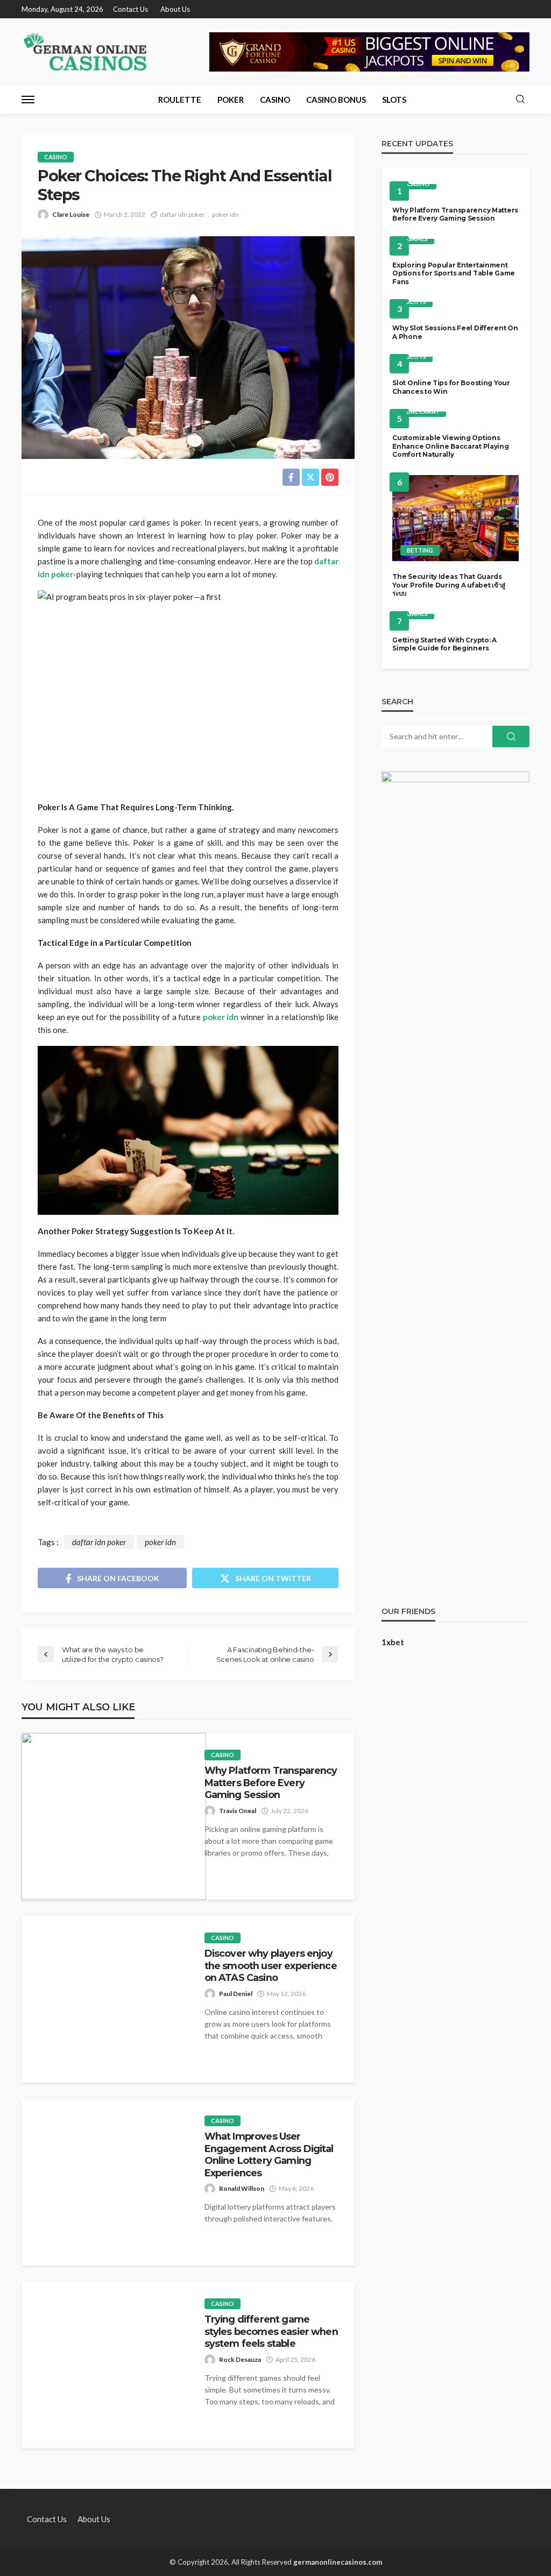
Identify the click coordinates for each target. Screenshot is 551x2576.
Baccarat (423, 411)
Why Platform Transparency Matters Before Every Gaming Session (271, 1782)
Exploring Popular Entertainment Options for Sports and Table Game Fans (454, 273)
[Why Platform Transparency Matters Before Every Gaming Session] (114, 1816)
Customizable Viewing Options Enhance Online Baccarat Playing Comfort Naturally (450, 446)
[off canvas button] (28, 100)
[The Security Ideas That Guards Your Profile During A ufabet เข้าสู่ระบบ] (455, 518)
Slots (394, 100)
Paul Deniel (236, 1994)
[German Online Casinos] (86, 52)
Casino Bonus (336, 100)
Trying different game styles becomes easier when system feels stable (271, 2331)
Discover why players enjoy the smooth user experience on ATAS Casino (271, 1965)
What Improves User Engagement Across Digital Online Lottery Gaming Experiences (269, 2154)
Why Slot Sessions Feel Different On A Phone (455, 332)
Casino (275, 100)
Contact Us (130, 9)
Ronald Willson (242, 2188)
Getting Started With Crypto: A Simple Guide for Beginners (444, 644)
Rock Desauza (240, 2359)
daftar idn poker (182, 214)
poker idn (225, 214)
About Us (175, 9)
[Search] (520, 100)
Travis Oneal (238, 1811)
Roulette (180, 100)
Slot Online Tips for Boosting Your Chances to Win (451, 387)
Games (417, 239)
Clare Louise (71, 214)
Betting (420, 550)
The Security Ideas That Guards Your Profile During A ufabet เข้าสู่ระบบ (449, 585)
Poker (231, 100)
